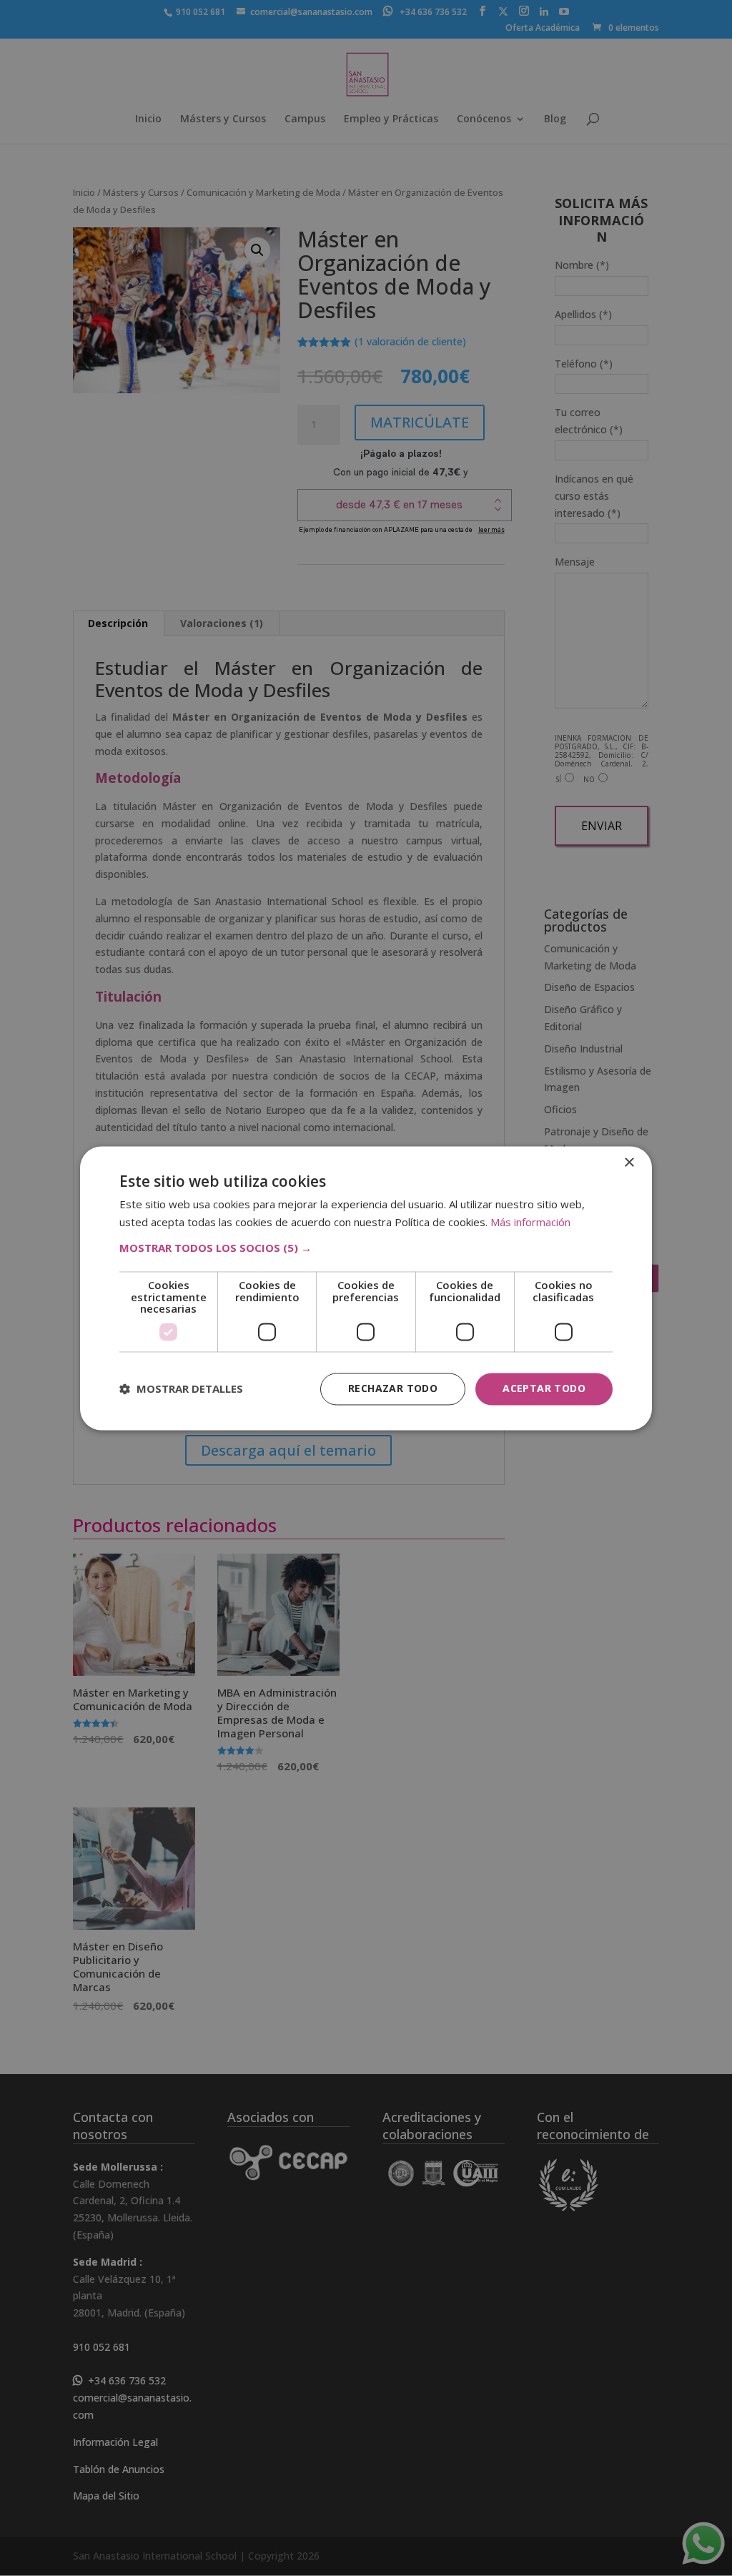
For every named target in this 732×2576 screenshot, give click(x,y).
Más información (530, 1222)
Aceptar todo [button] (544, 1388)
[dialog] (366, 1288)
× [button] (629, 1163)
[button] (366, 1248)
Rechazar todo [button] (393, 1388)
